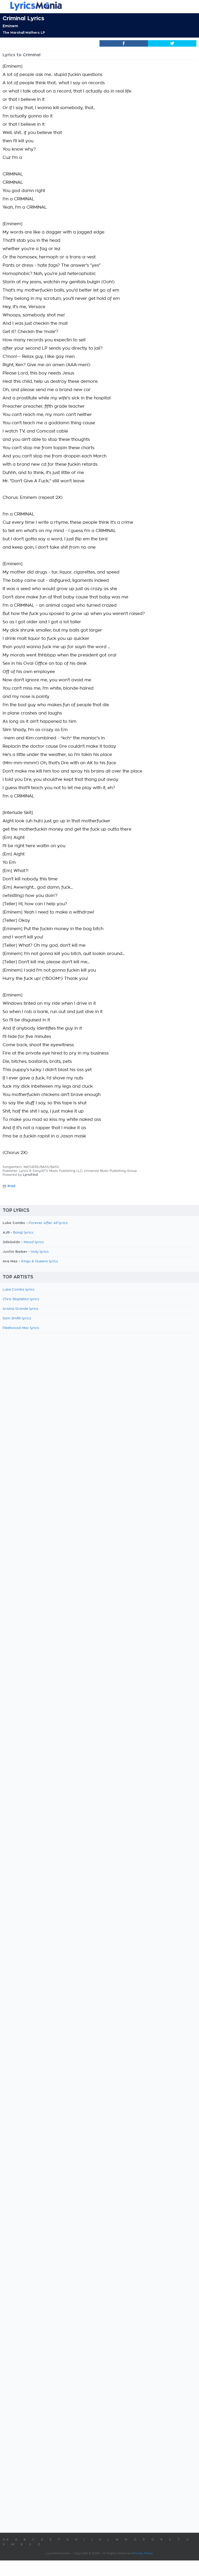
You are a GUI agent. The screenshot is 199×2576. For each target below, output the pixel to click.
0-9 (6, 2540)
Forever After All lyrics (48, 1223)
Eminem (10, 26)
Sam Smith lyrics (17, 1318)
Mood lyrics (34, 1242)
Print (12, 1186)
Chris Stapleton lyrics (21, 1299)
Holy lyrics (40, 1252)
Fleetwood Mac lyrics (21, 1328)
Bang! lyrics (23, 1233)
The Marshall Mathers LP (24, 33)
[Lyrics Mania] (99, 6)
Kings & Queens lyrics (40, 1261)
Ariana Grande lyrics (20, 1309)
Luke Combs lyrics (19, 1290)
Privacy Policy (143, 2553)
